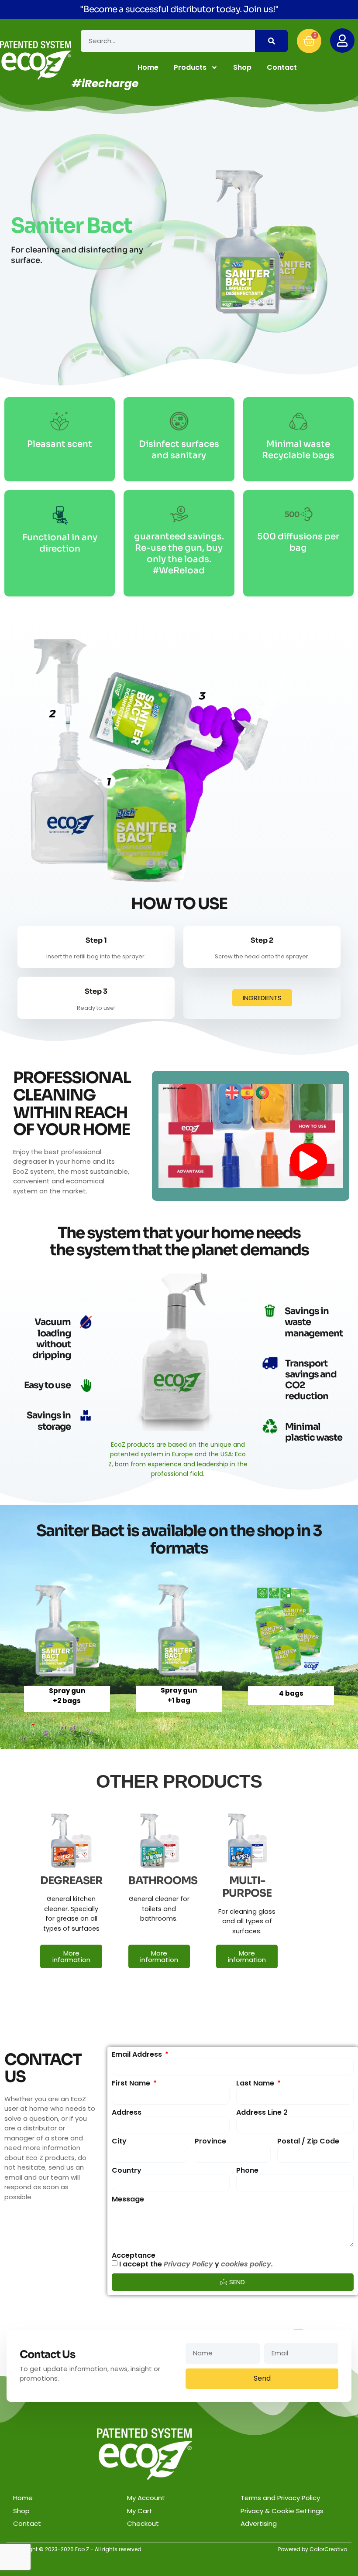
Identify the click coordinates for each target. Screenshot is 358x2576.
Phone (247, 2171)
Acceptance (134, 2256)
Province (210, 2141)
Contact (282, 67)
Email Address (138, 2055)
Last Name (256, 2083)
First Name (132, 2083)
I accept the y (196, 2264)
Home (148, 67)
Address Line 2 (262, 2113)
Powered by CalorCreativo (313, 2549)
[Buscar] (271, 41)
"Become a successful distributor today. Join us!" (179, 9)
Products (190, 67)
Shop (242, 67)
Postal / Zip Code (308, 2141)
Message (128, 2199)
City (119, 2141)
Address (127, 2113)
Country (127, 2171)
